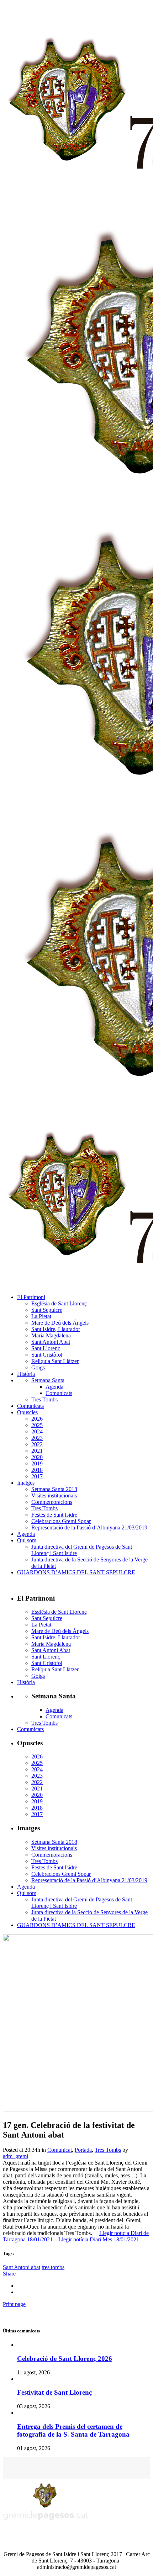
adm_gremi (15, 2156)
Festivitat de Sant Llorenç (54, 2392)
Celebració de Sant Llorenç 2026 (65, 2359)
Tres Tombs (108, 2150)
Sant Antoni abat (22, 2267)
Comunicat (60, 2150)
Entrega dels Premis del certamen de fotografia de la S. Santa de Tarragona (73, 2430)
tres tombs (53, 2267)
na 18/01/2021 (37, 2239)
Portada (83, 2150)
